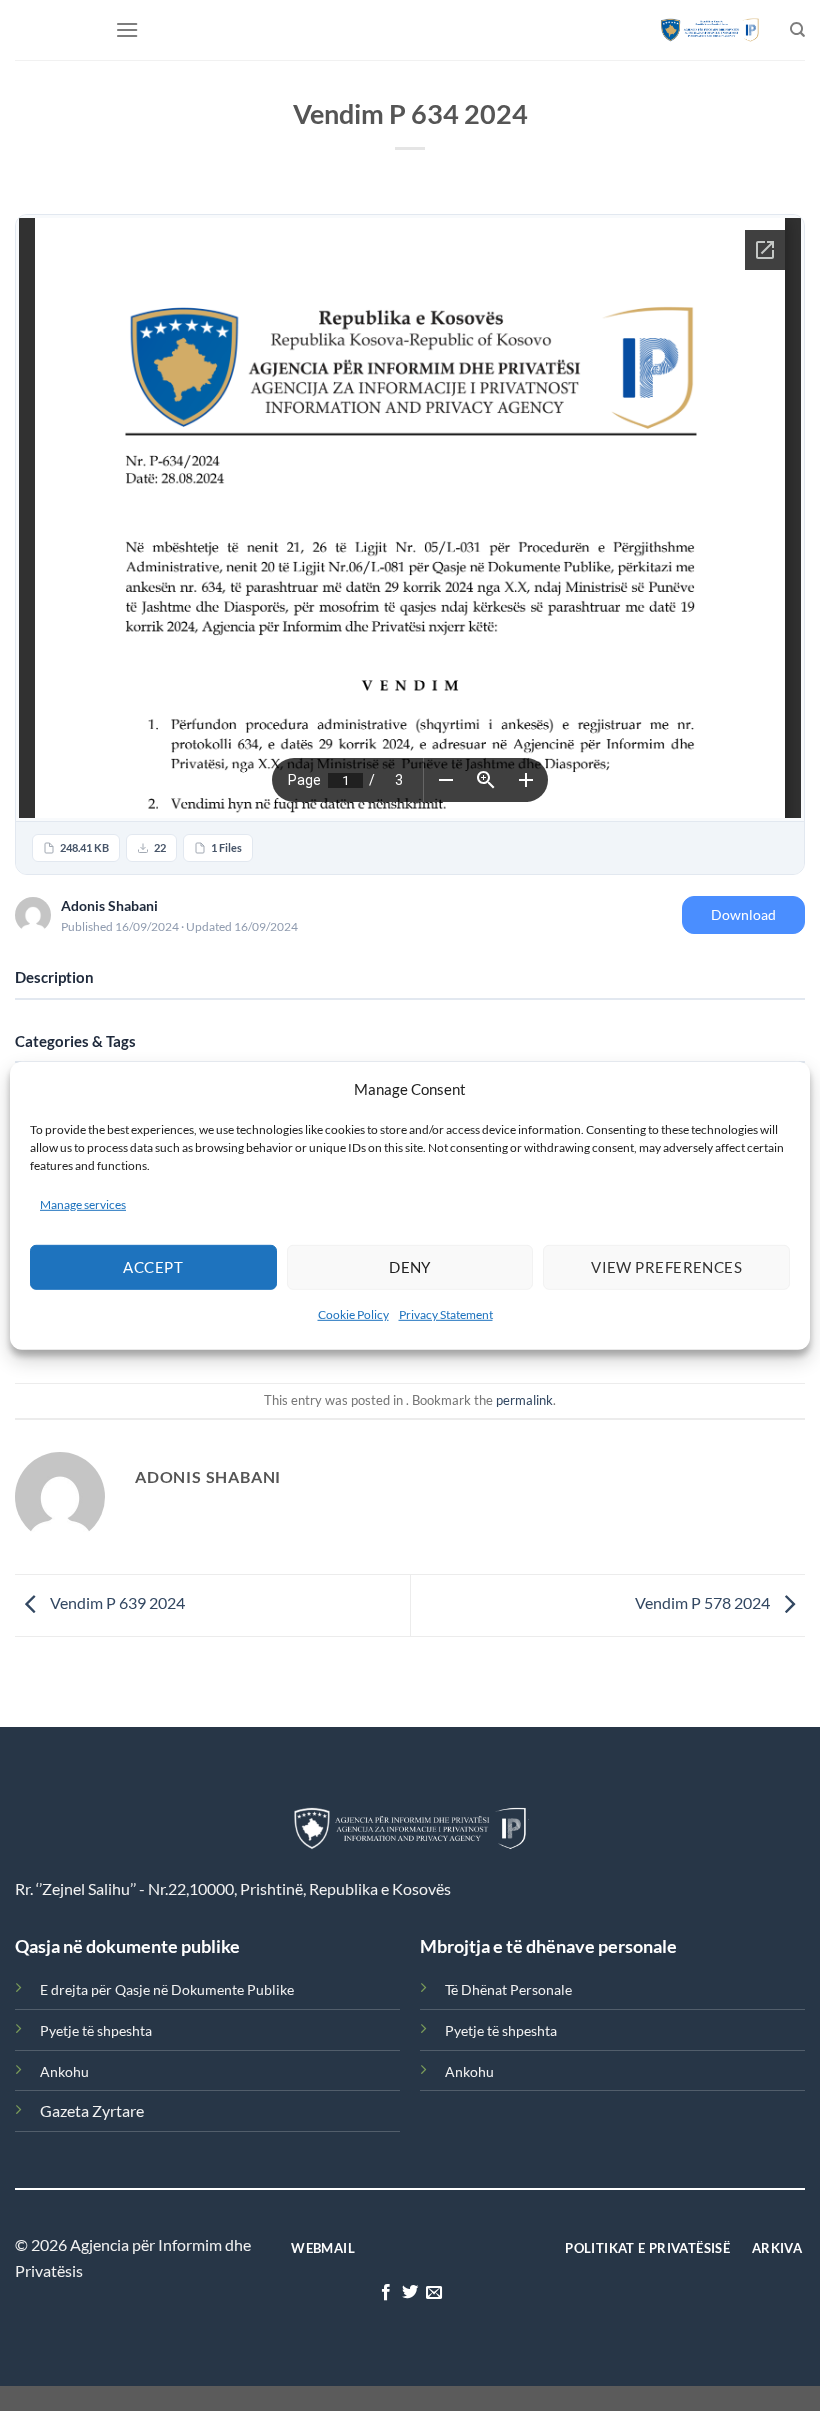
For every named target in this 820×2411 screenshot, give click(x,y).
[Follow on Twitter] (410, 2293)
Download (743, 914)
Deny (410, 1267)
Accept (153, 1267)
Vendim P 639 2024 (116, 1603)
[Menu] (127, 29)
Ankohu (64, 2071)
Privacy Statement (446, 1314)
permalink (524, 1400)
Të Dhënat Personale (508, 1989)
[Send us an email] (434, 2293)
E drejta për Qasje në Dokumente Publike (167, 1989)
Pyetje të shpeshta (96, 2030)
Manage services (83, 1203)
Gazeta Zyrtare (92, 2110)
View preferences (666, 1267)
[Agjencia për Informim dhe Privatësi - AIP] (710, 29)
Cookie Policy (353, 1314)
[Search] (797, 30)
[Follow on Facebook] (385, 2293)
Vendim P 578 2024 (704, 1603)
